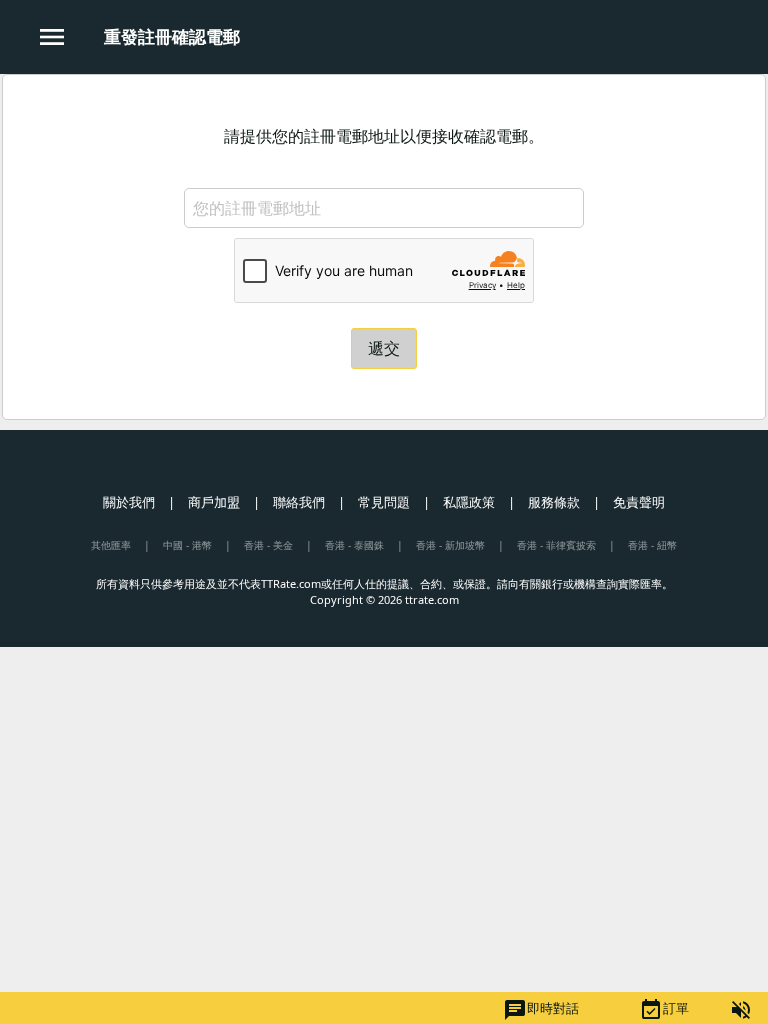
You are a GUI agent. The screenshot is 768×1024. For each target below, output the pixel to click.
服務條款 (554, 502)
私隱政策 (469, 502)
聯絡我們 (299, 502)
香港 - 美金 (268, 545)
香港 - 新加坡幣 (450, 545)
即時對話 (541, 1010)
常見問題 (384, 502)
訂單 (664, 1010)
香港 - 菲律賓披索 (556, 545)
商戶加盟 (214, 502)
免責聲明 (639, 502)
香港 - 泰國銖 (354, 545)
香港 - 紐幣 (652, 545)
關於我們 (129, 502)
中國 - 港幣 (187, 545)
